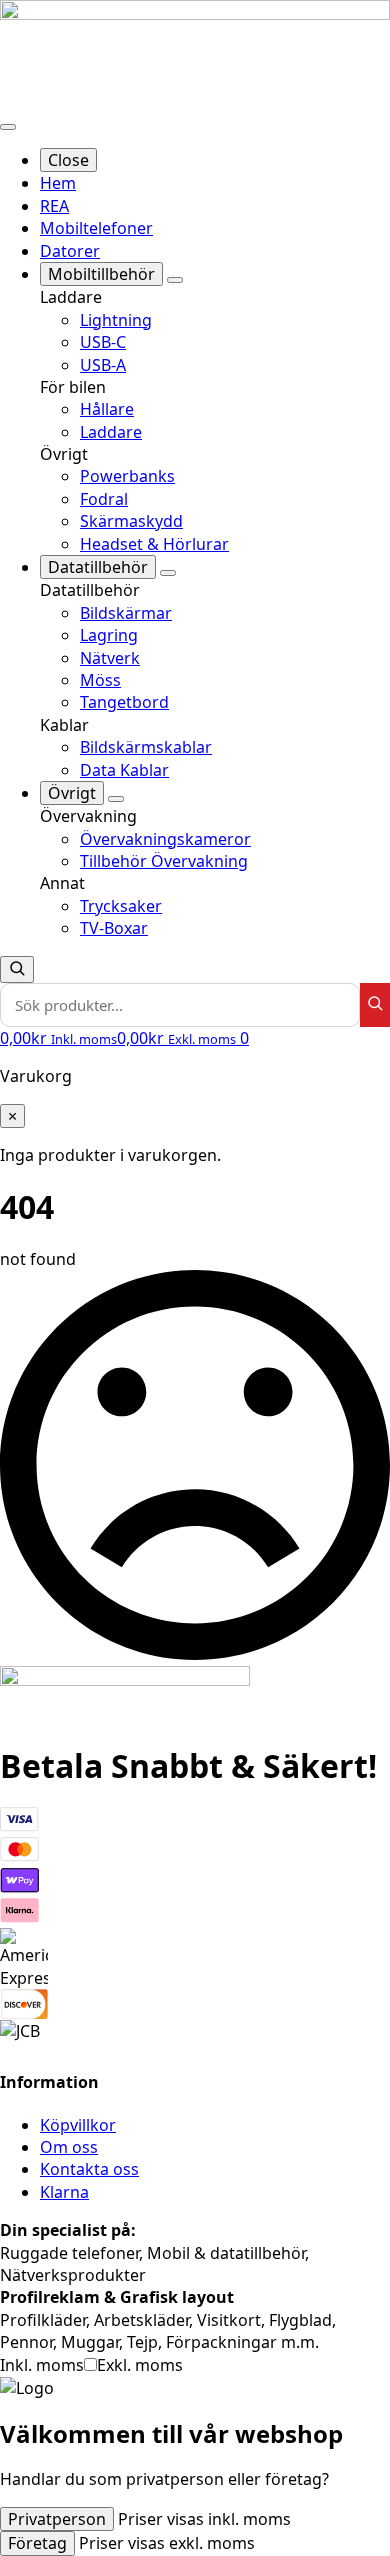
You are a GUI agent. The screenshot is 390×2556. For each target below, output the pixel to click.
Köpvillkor (78, 2125)
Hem (58, 183)
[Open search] (17, 969)
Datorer (70, 251)
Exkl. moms (140, 2365)
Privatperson (57, 2519)
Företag (37, 2543)
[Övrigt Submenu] (116, 799)
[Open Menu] (8, 127)
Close (68, 160)
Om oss (69, 2147)
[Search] (375, 1005)
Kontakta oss (89, 2169)
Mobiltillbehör (101, 274)
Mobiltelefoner (96, 228)
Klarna (64, 2192)
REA (54, 206)
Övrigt (72, 793)
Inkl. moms (42, 2365)
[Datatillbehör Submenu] (168, 573)
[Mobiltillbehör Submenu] (175, 280)
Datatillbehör (98, 567)
